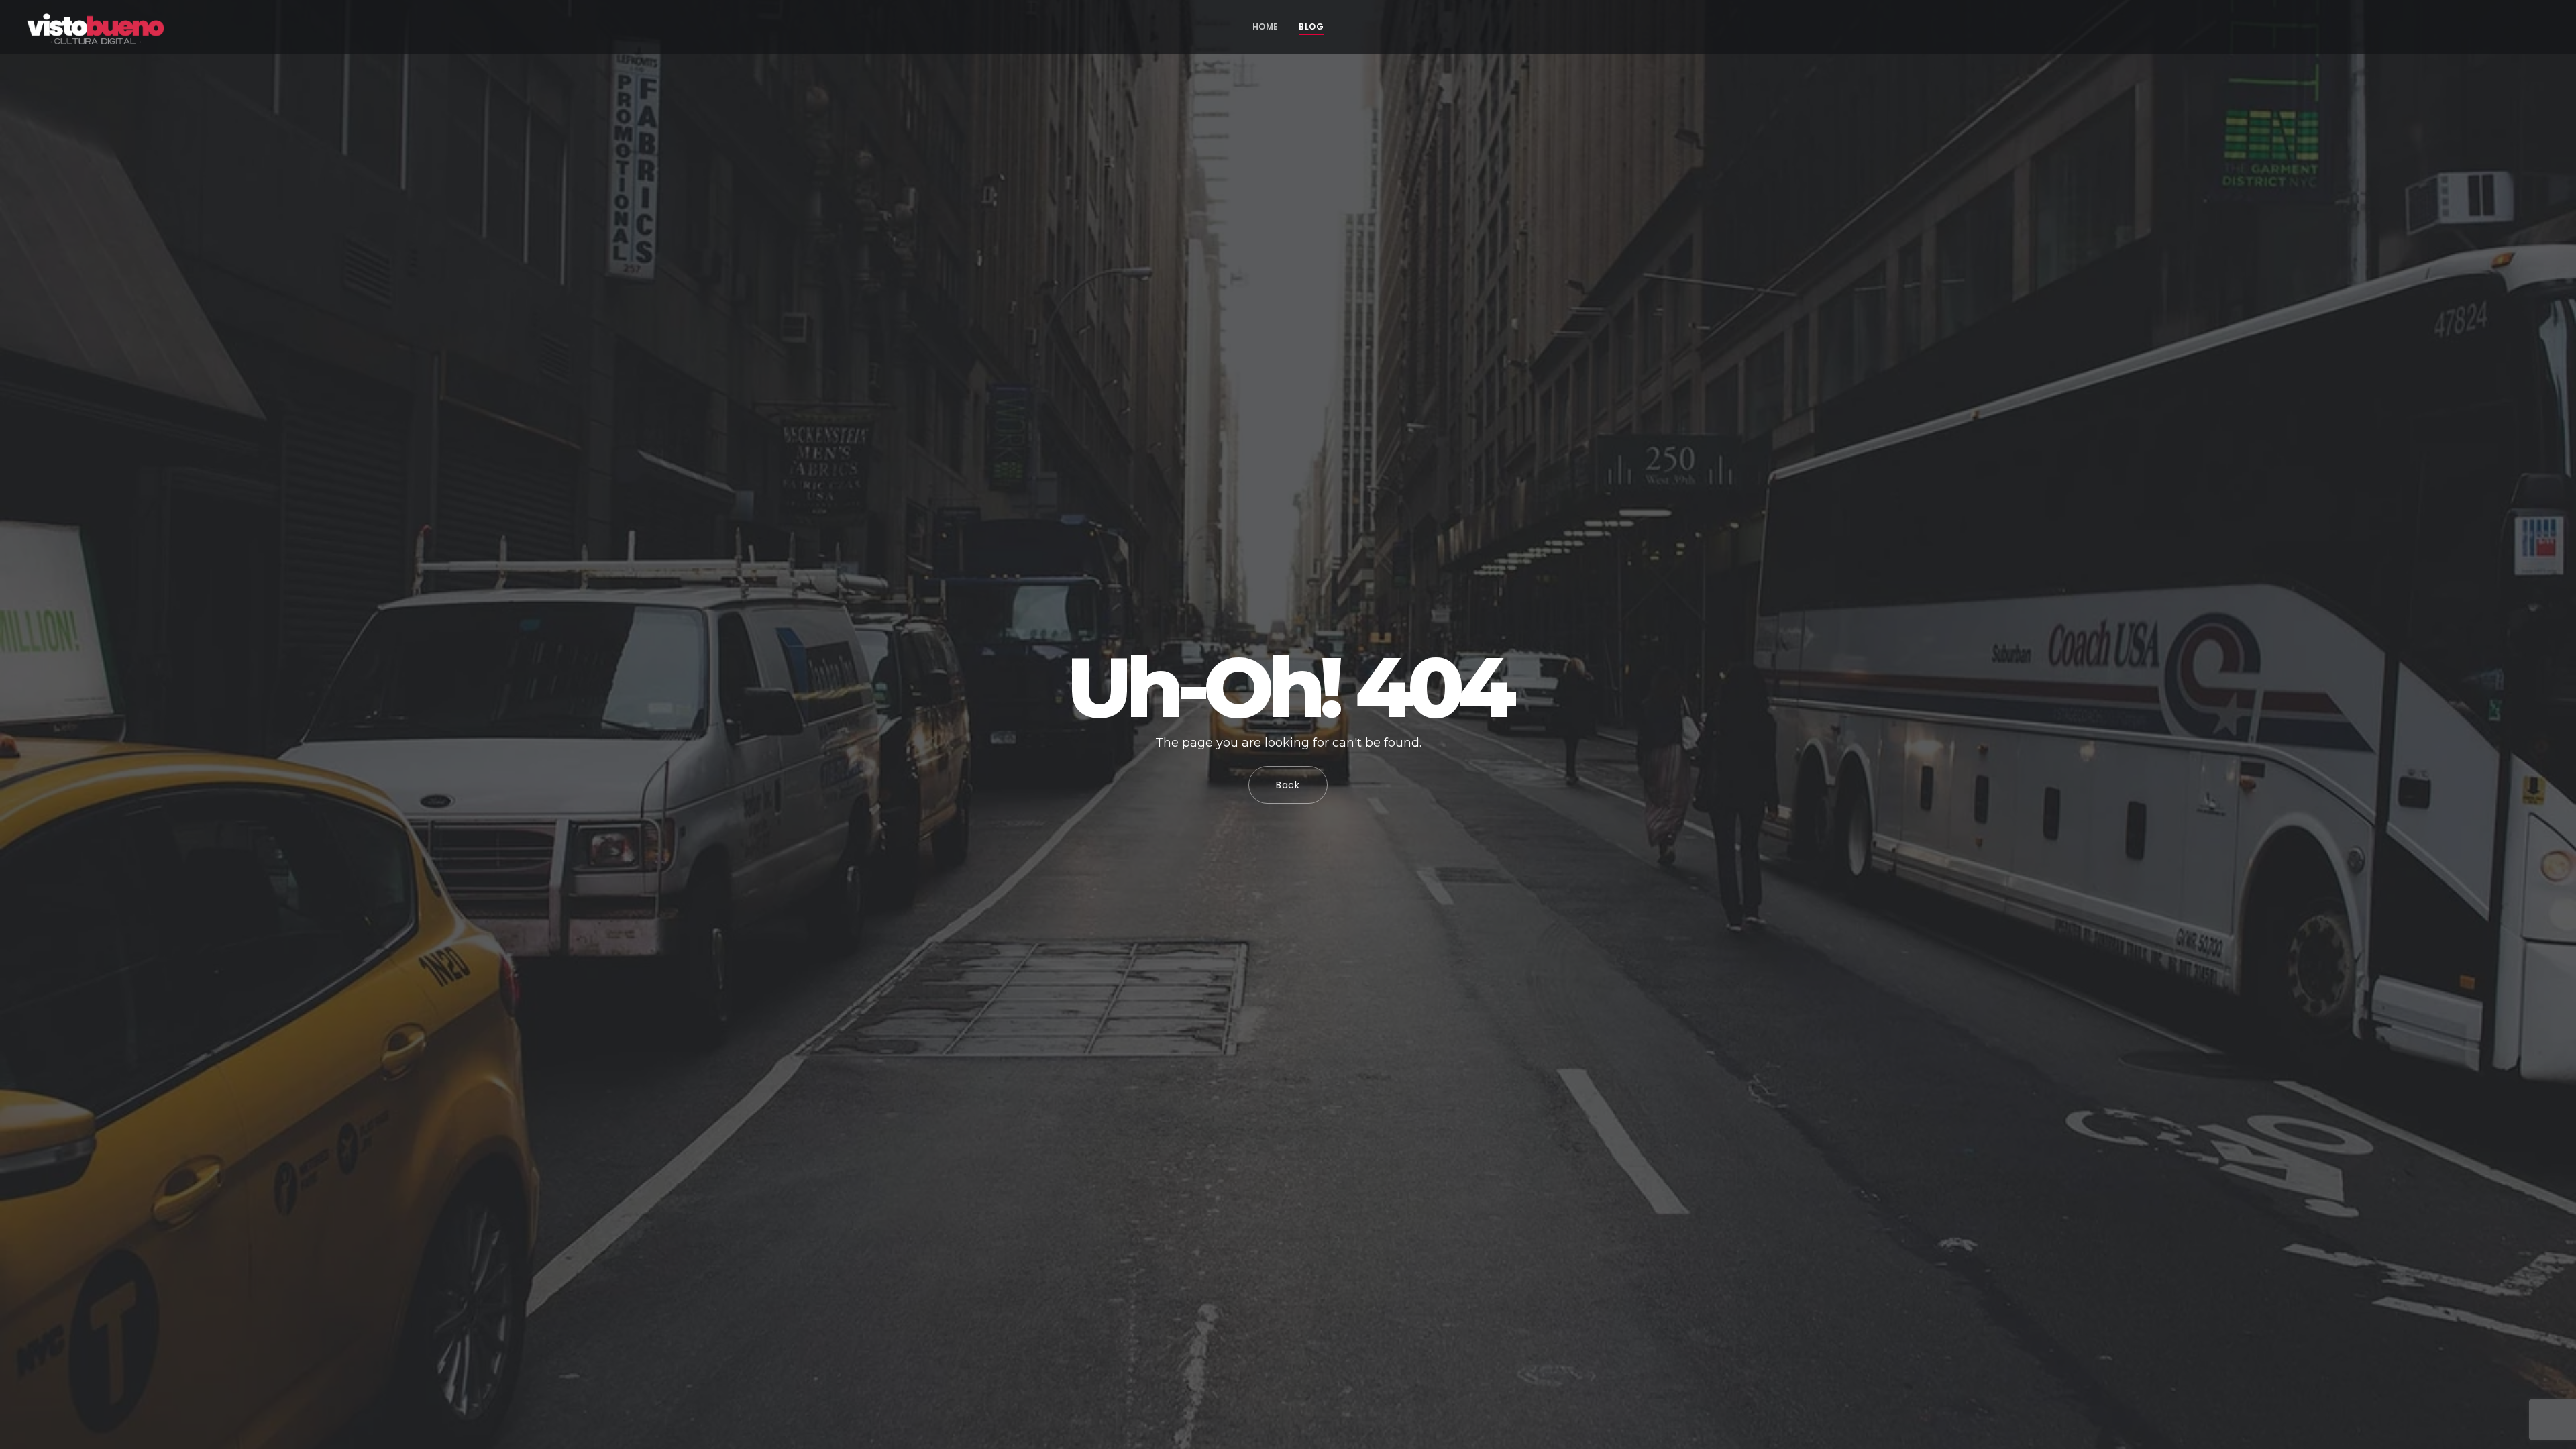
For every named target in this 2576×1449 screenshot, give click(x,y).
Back (1288, 785)
